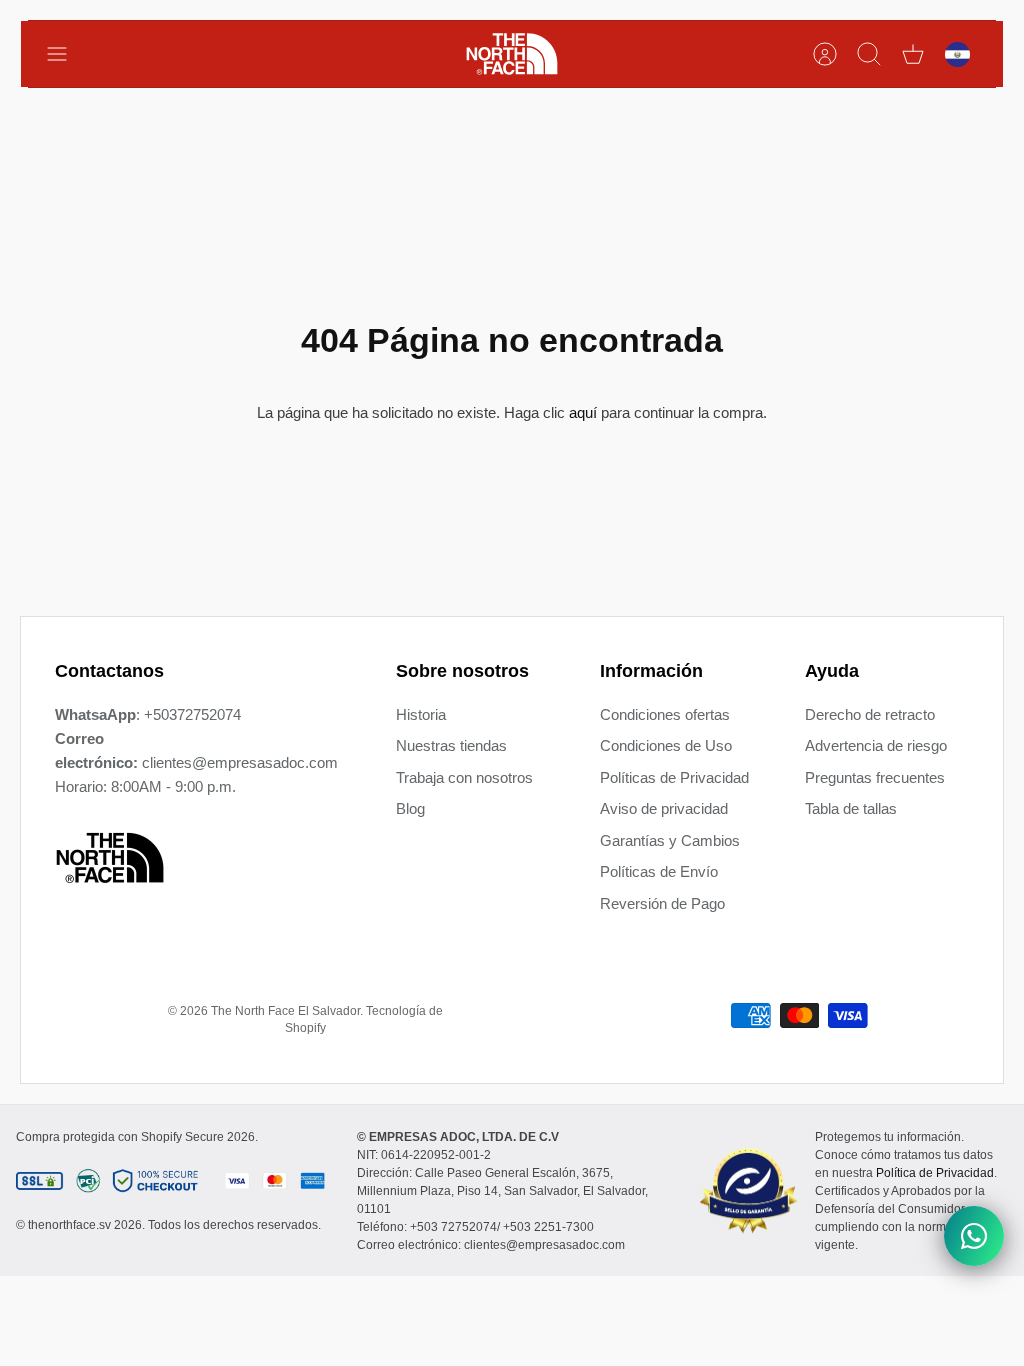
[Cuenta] (825, 54)
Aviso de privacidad (664, 808)
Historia (421, 714)
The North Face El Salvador (285, 1011)
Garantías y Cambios (670, 840)
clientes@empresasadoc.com (240, 762)
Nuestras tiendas (451, 745)
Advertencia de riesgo (876, 745)
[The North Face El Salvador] (512, 54)
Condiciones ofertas (665, 714)
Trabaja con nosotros (464, 777)
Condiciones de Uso (666, 745)
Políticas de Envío (659, 871)
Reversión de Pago (662, 903)
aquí (583, 412)
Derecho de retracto (870, 714)
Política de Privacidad (935, 1173)
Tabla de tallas (851, 808)
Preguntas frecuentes (875, 777)
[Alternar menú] (67, 54)
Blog (410, 808)
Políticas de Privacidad (674, 777)
